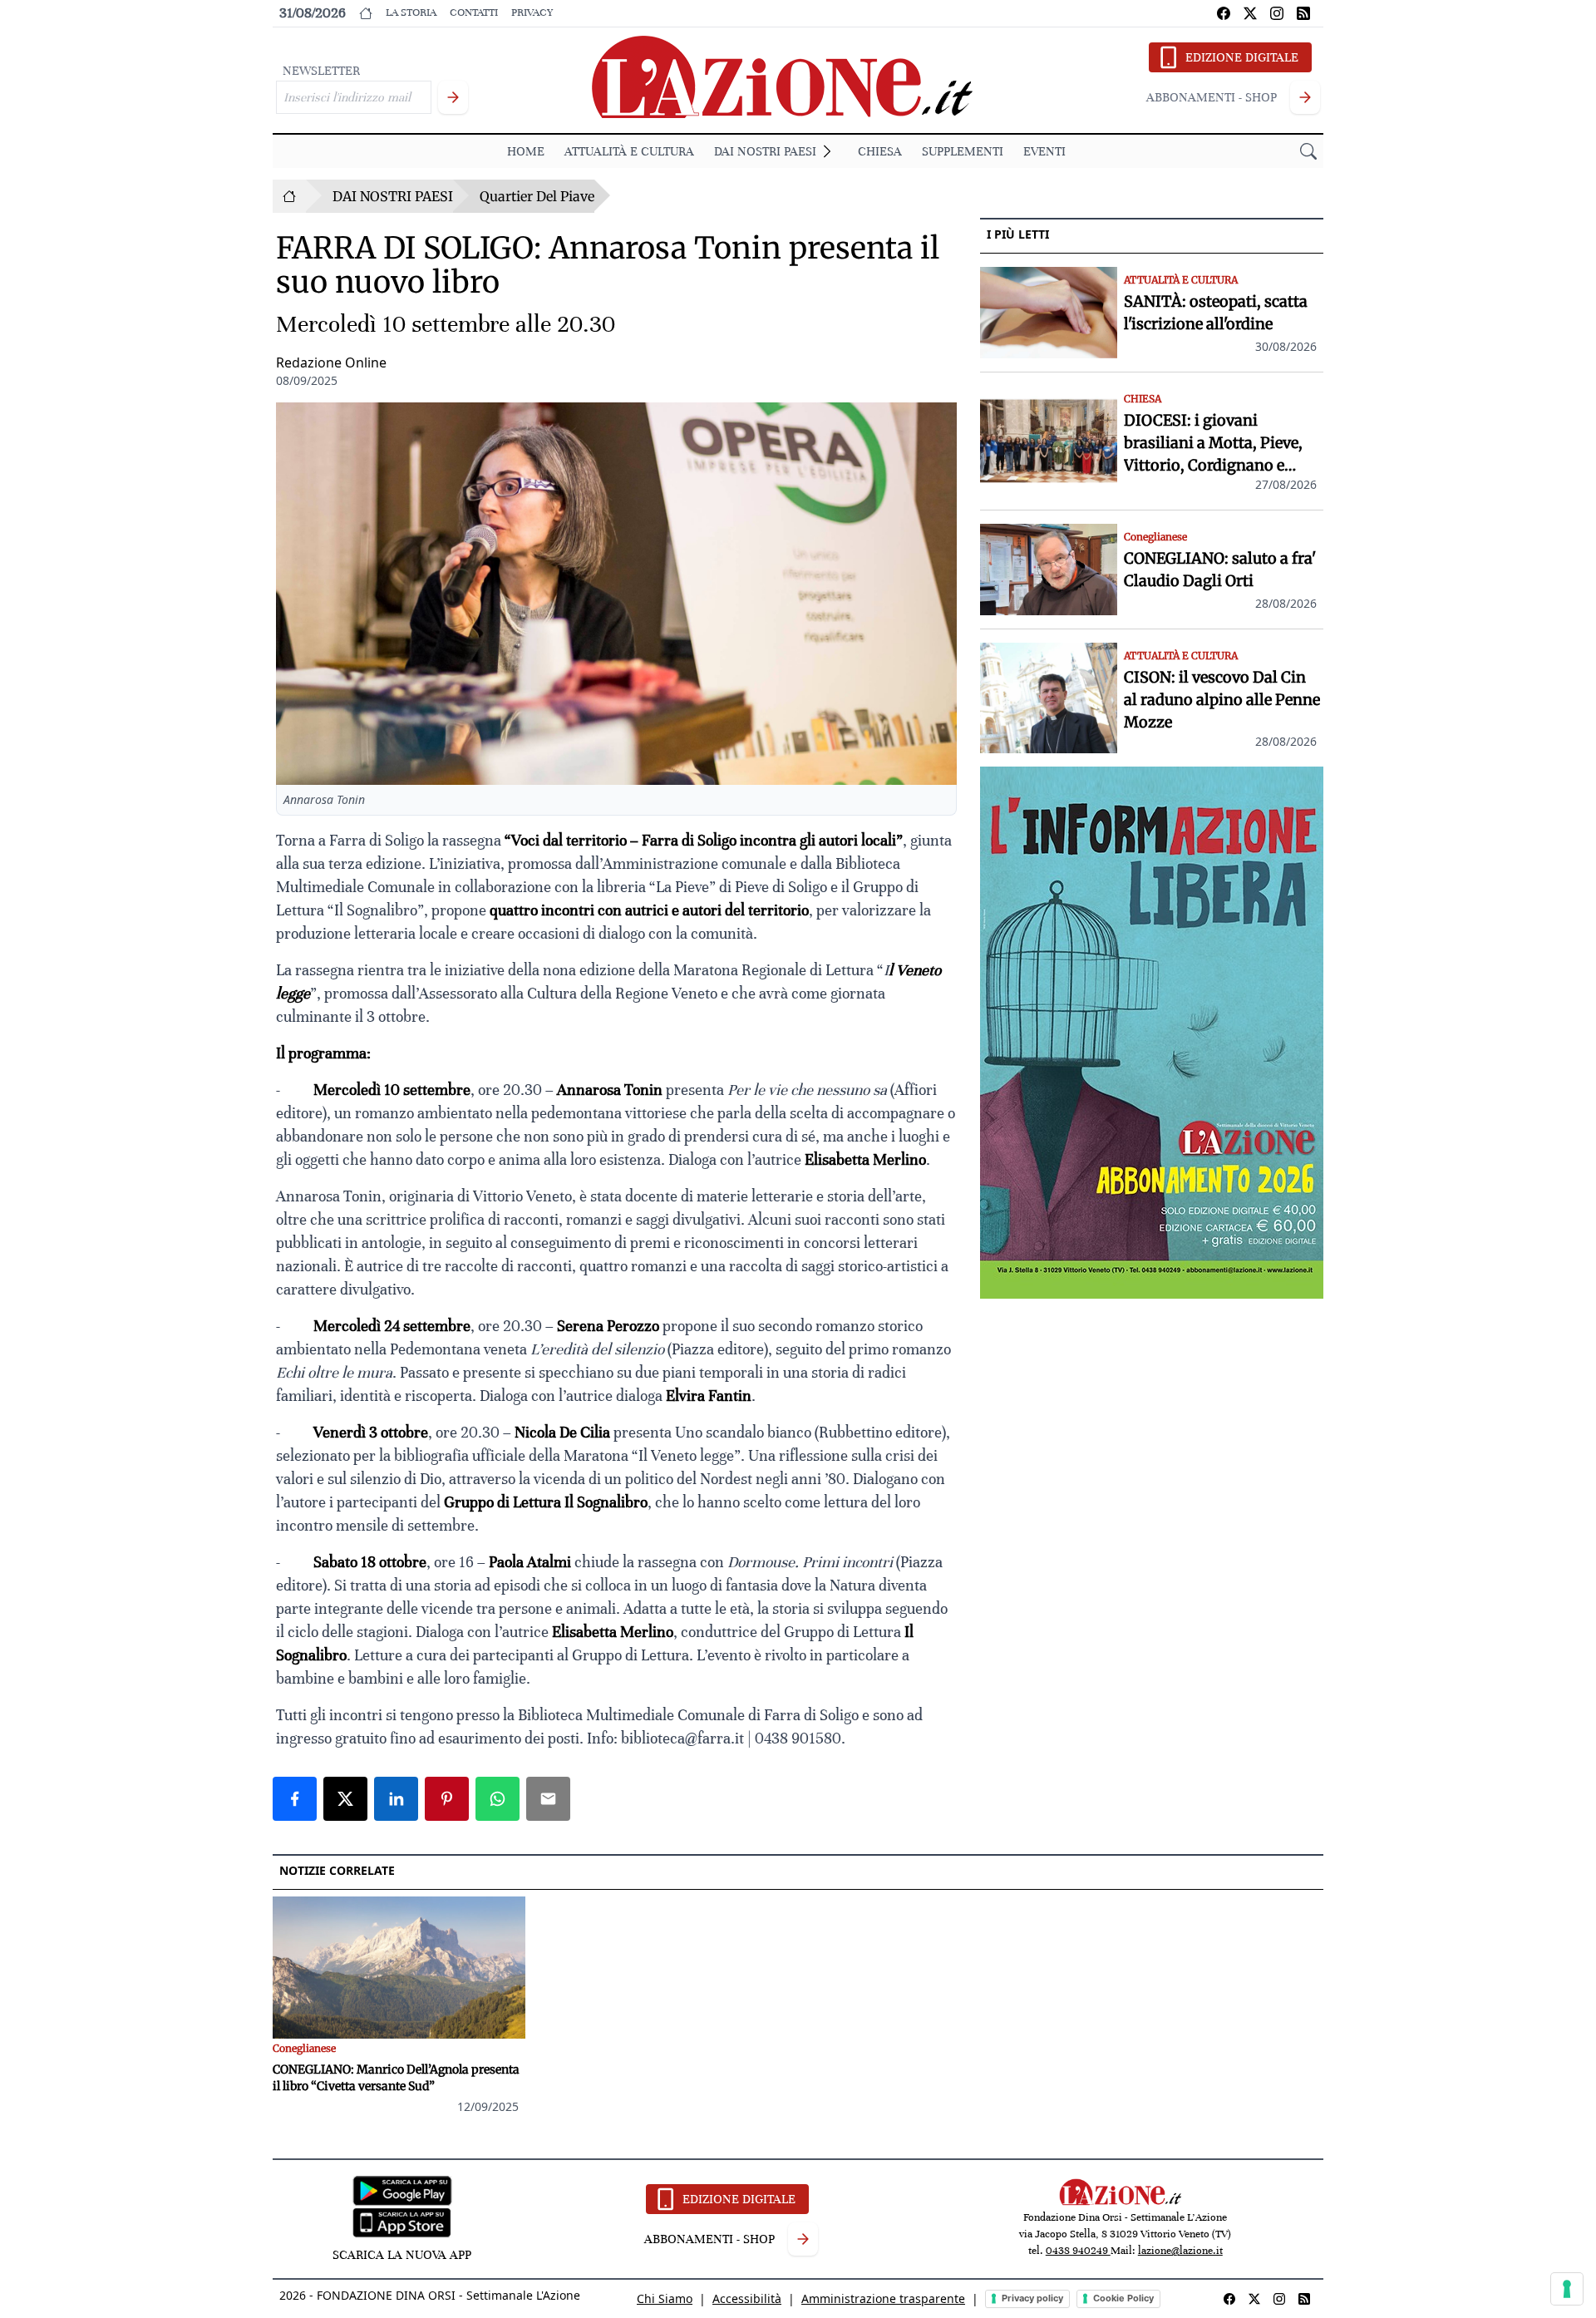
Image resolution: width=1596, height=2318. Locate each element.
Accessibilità (747, 2298)
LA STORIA (411, 12)
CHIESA (880, 151)
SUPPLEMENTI (963, 151)
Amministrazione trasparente (883, 2298)
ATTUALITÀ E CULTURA (629, 151)
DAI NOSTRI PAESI (765, 151)
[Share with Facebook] (295, 1799)
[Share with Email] (548, 1799)
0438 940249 (1078, 2251)
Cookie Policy (1123, 2298)
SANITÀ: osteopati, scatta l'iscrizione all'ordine (1216, 313)
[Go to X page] (1250, 13)
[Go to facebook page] (1224, 13)
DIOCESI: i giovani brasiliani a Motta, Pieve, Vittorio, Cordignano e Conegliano (1213, 444)
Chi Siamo (665, 2298)
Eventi (1044, 151)
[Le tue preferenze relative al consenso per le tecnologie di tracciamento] (1567, 2289)
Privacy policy (1032, 2298)
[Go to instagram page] (1277, 13)
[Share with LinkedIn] (396, 1799)
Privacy (532, 12)
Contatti (474, 12)
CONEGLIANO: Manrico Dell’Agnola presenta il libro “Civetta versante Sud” (396, 2078)
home (526, 151)
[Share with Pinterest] (447, 1799)
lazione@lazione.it (1180, 2251)
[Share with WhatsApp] (498, 1799)
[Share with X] (345, 1799)
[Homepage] (289, 196)
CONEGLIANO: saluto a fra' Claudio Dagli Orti (1220, 570)
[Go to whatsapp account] (1303, 13)
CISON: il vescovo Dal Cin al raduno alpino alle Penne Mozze (1222, 700)
